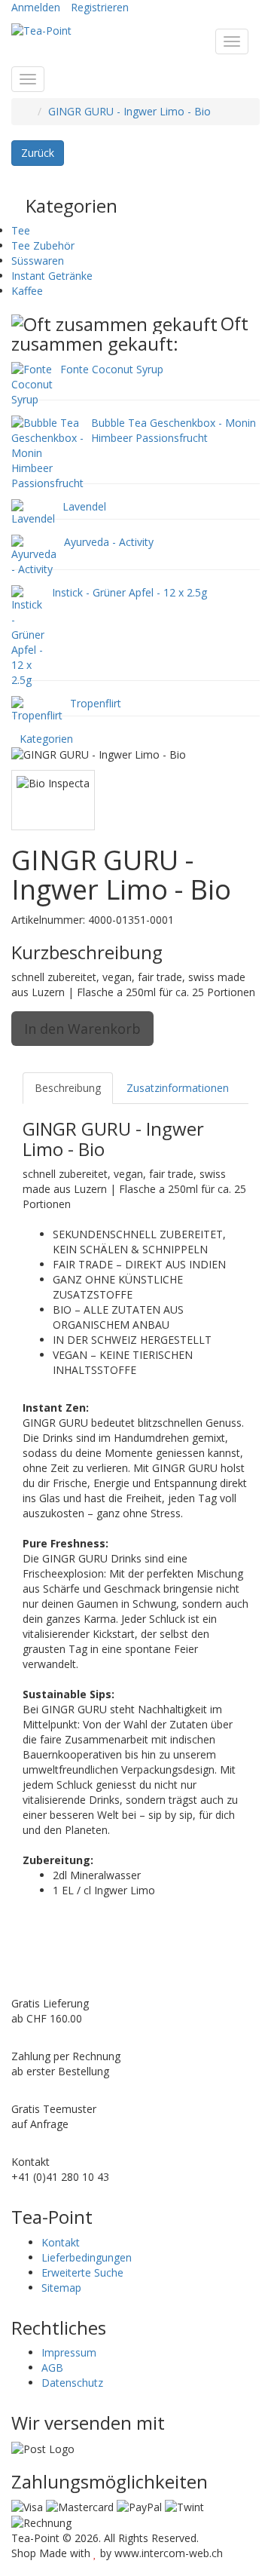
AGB (52, 2367)
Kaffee (27, 291)
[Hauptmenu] (232, 41)
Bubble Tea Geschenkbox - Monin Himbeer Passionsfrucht (174, 430)
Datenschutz (72, 2383)
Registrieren (100, 7)
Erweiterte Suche (82, 2272)
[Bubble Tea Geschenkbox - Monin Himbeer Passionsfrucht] (47, 451)
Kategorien (46, 739)
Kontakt (61, 2242)
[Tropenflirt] (37, 708)
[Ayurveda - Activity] (34, 554)
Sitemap (61, 2288)
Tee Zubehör (43, 245)
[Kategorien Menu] (28, 79)
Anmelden (36, 7)
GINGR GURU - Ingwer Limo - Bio (129, 111)
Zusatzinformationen (178, 1088)
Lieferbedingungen (87, 2257)
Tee (21, 230)
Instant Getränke (52, 276)
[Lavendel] (33, 511)
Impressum (69, 2352)
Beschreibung (68, 1088)
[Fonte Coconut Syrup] (32, 383)
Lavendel (84, 506)
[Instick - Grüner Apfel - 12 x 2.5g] (28, 635)
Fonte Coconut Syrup (112, 369)
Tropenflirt (96, 703)
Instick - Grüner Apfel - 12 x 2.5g (129, 592)
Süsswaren (38, 261)
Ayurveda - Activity (109, 542)
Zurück (38, 153)
